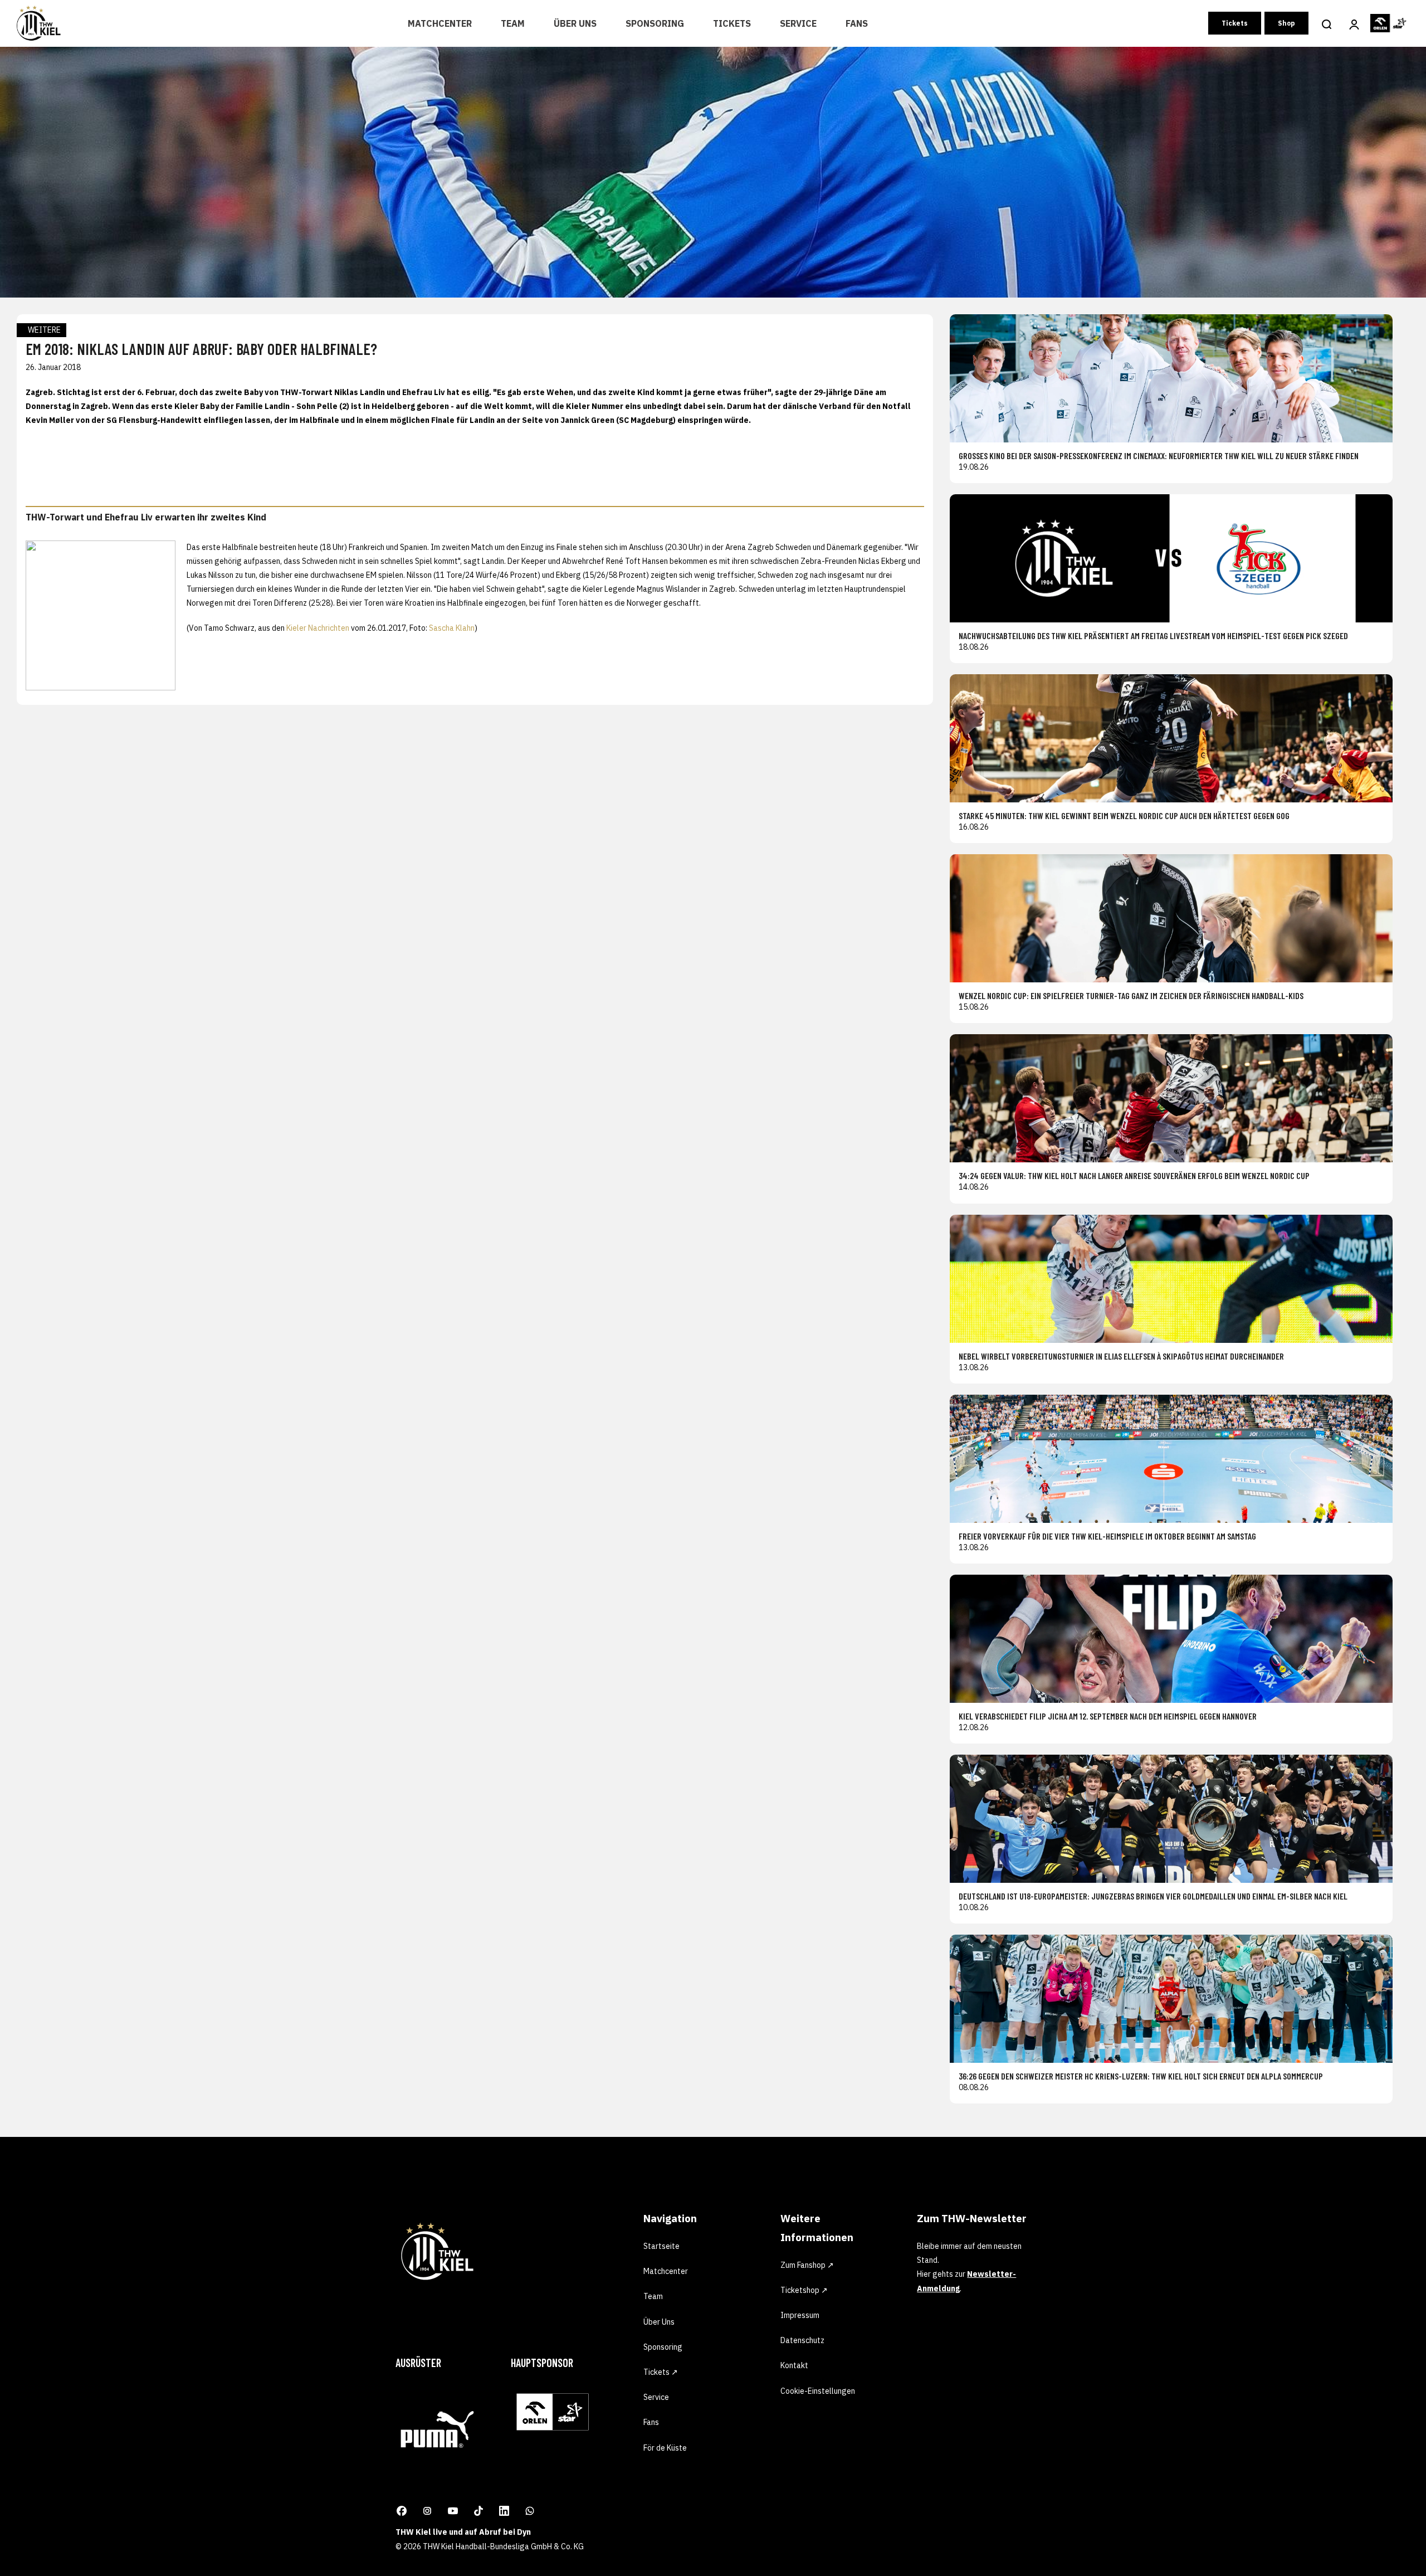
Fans (857, 23)
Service (798, 23)
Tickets (732, 23)
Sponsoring (655, 23)
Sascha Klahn (452, 628)
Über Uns (575, 23)
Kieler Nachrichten (318, 628)
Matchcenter (440, 23)
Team (513, 23)
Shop (1286, 23)
